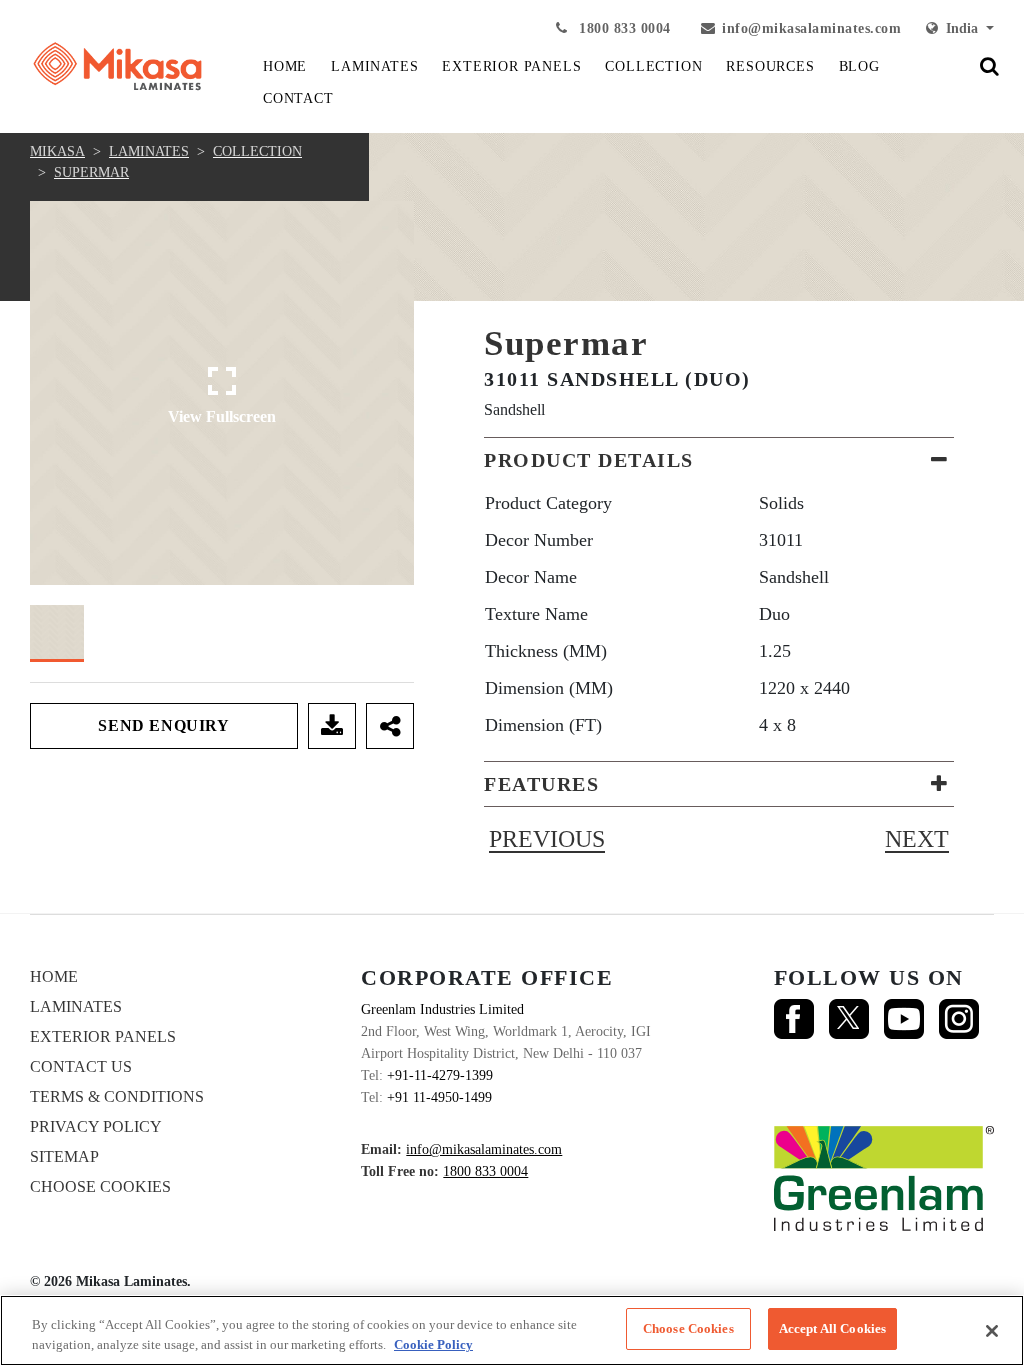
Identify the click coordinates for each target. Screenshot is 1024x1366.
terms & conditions (117, 1096)
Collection (257, 151)
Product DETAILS (589, 460)
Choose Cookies (100, 1186)
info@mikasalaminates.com (811, 28)
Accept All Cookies (832, 1328)
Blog (859, 66)
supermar (91, 172)
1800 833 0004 (623, 28)
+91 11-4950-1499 (439, 1097)
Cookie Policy (433, 1344)
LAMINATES (374, 66)
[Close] (992, 1331)
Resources (770, 66)
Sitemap (64, 1156)
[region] (512, 1330)
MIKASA (57, 151)
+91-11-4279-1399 (440, 1075)
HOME (285, 66)
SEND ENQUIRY (163, 725)
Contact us (81, 1066)
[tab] (719, 460)
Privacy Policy (96, 1126)
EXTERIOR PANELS (511, 66)
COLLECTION (653, 66)
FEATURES (541, 784)
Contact (298, 98)
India (960, 28)
